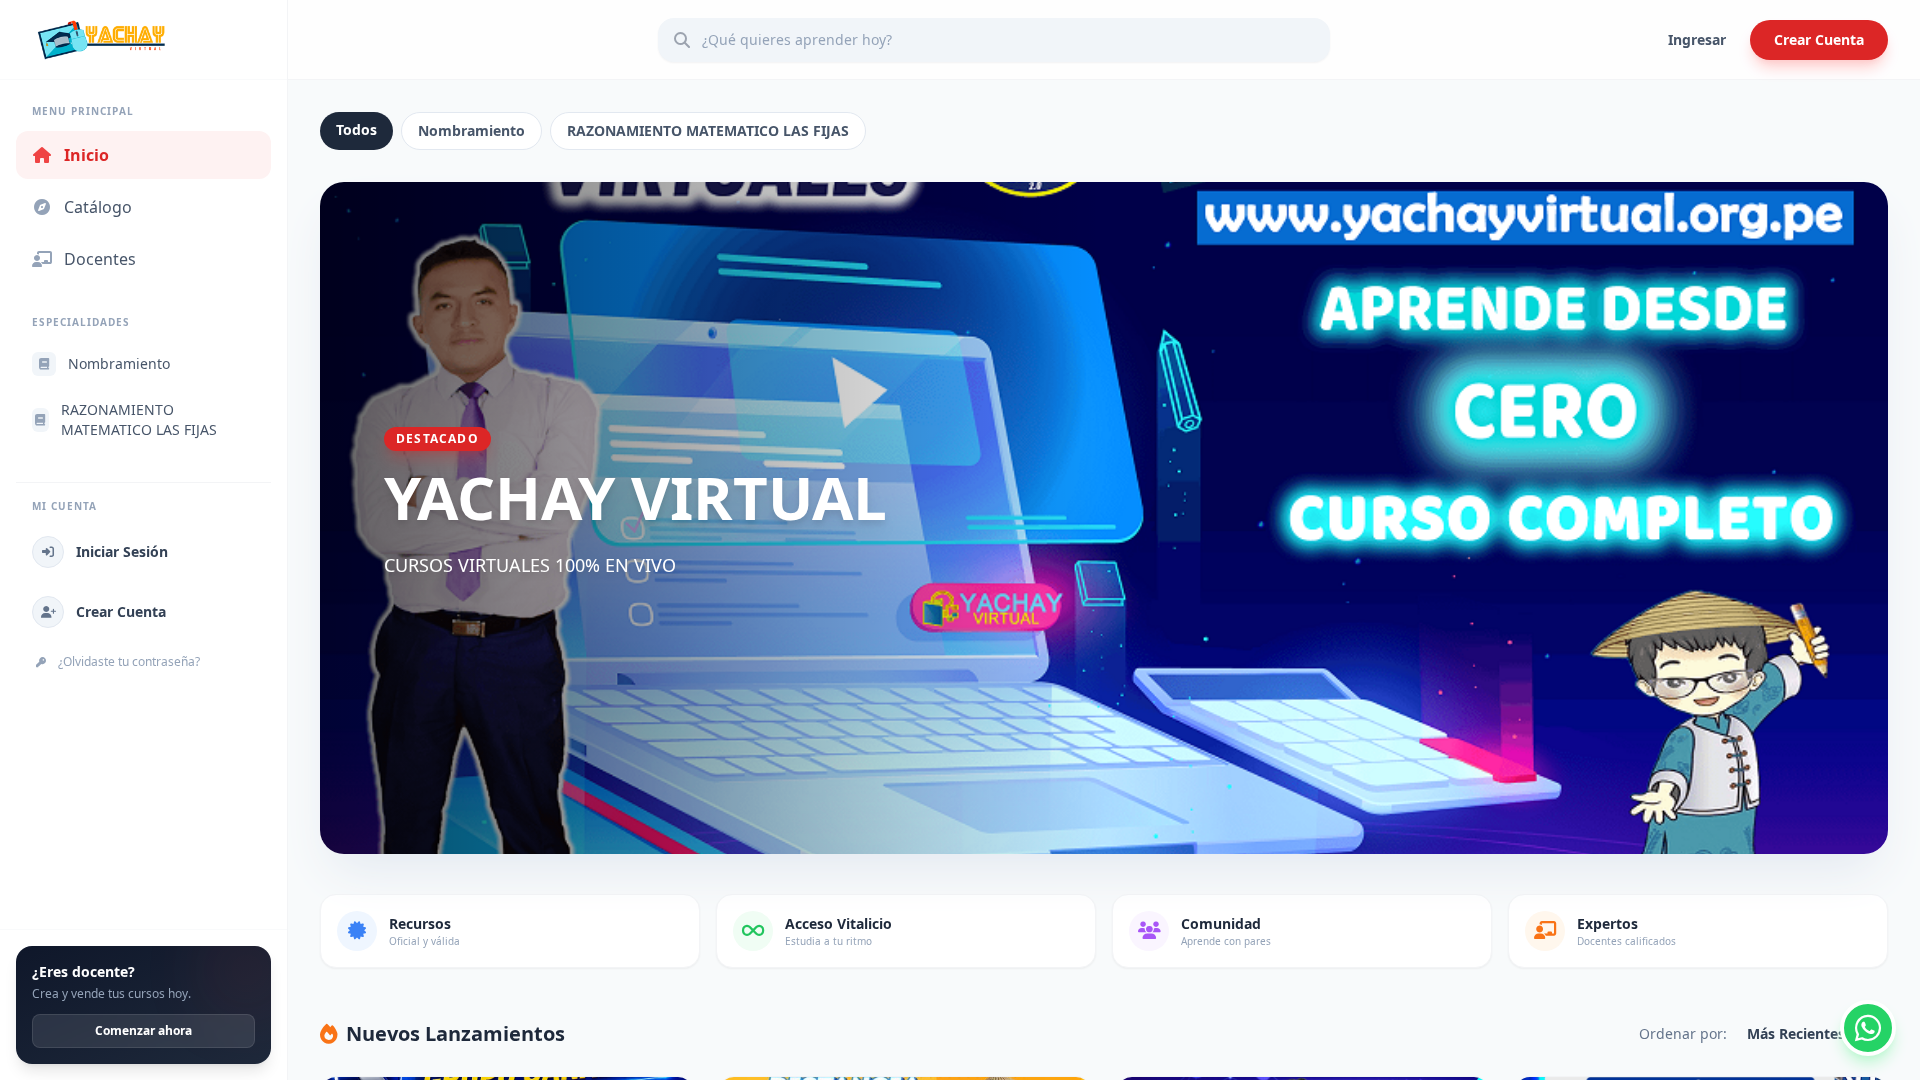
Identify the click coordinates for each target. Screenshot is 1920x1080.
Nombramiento (471, 130)
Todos (356, 129)
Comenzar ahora (143, 1030)
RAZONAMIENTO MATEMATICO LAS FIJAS (708, 130)
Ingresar (1697, 39)
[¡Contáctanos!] (1868, 1028)
